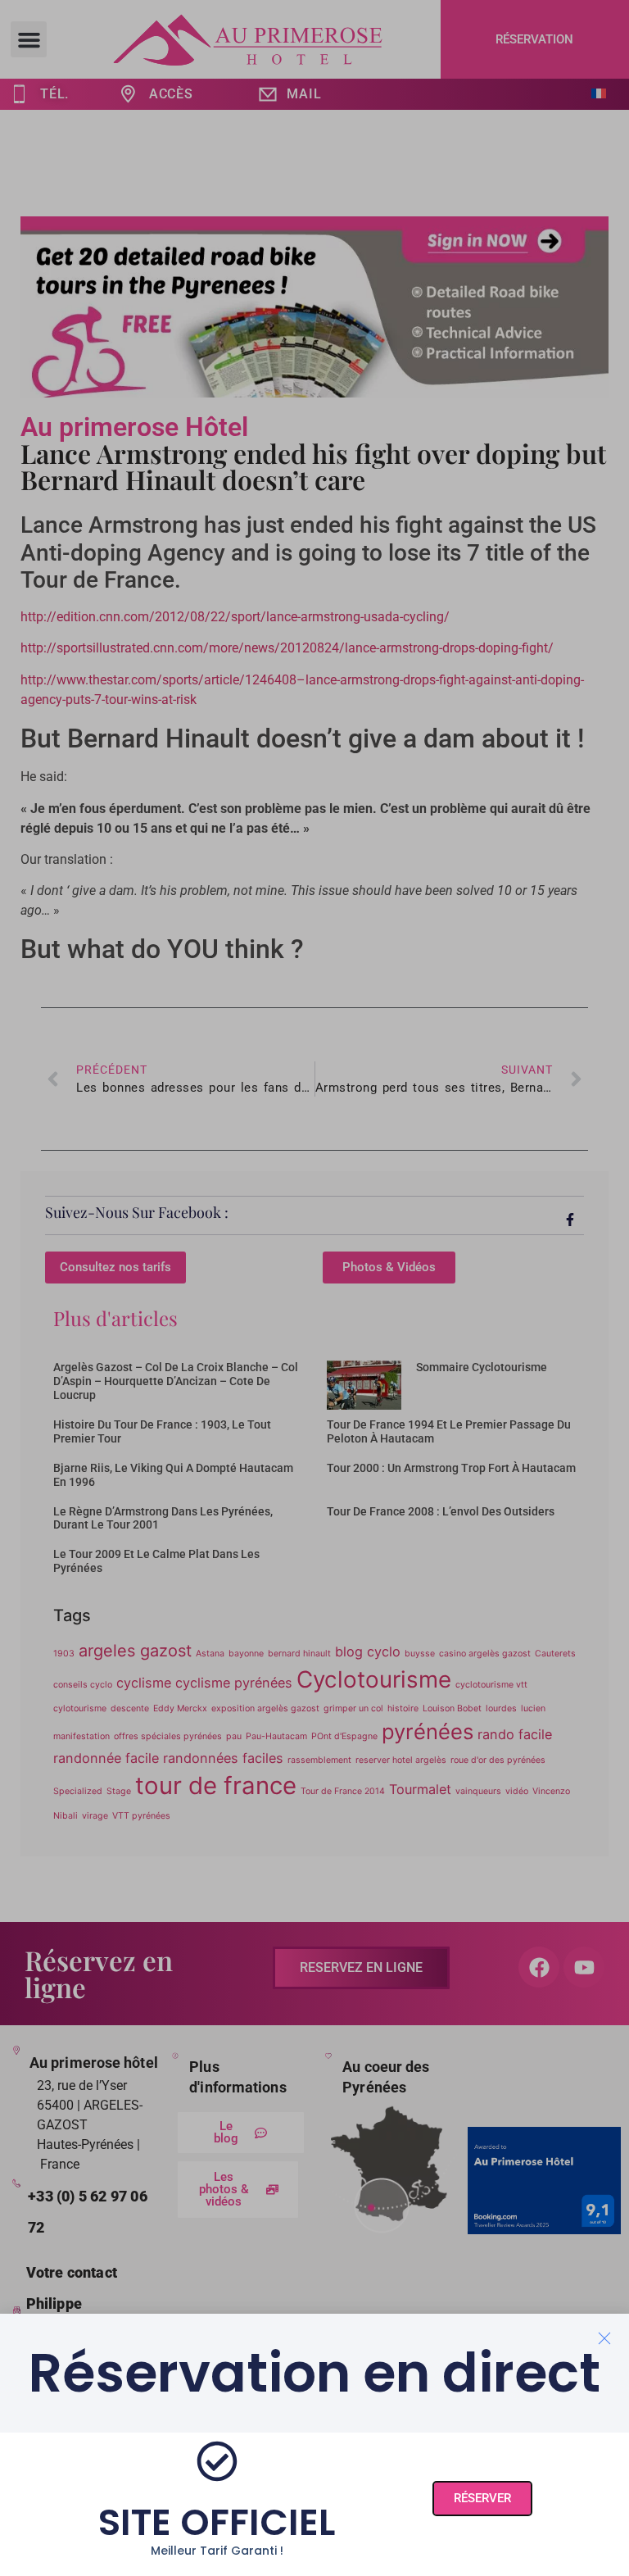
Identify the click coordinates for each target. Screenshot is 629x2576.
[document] (314, 1288)
